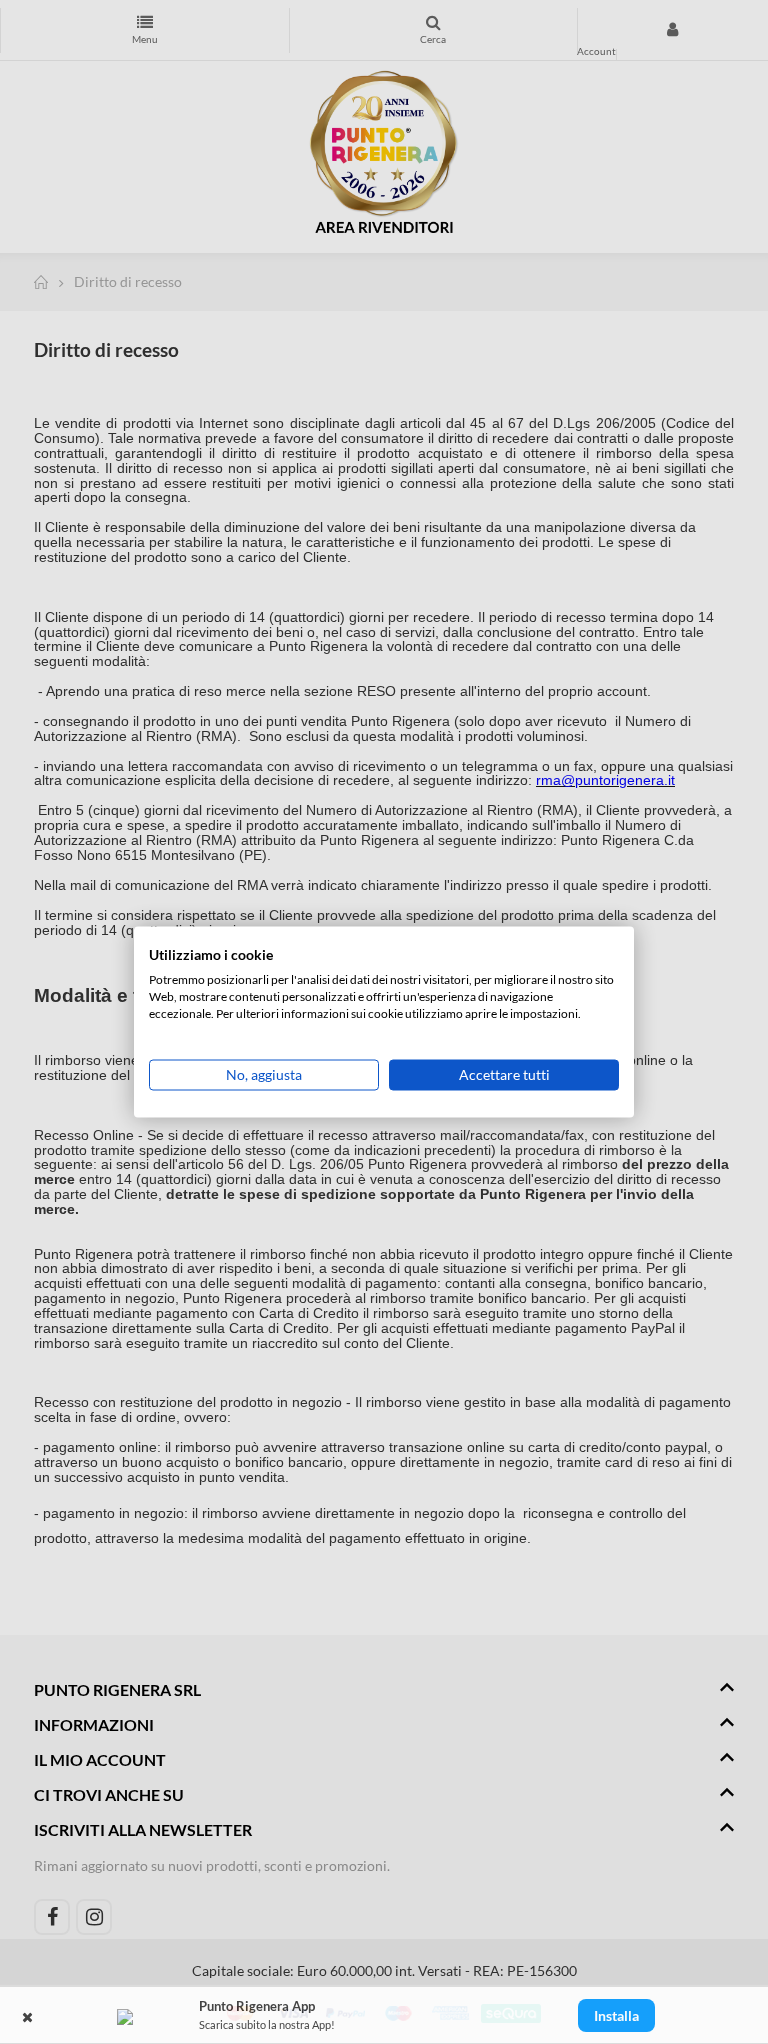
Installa (616, 2015)
